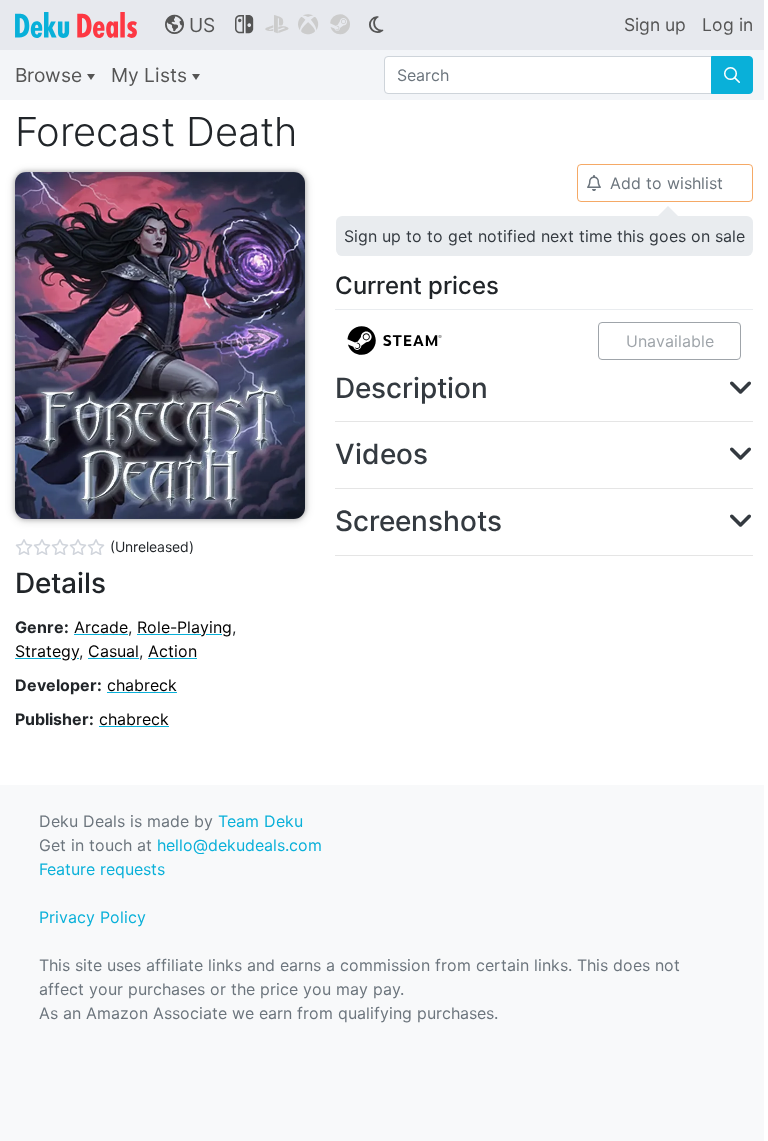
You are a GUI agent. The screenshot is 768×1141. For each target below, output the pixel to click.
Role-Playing (184, 627)
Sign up (655, 24)
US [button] (190, 25)
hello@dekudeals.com (239, 845)
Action (172, 651)
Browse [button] (51, 75)
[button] (544, 389)
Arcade (101, 627)
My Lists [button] (151, 75)
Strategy (47, 651)
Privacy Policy (92, 917)
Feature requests (102, 869)
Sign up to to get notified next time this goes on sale (544, 236)
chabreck (142, 685)
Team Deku (260, 821)
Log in (727, 24)
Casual (113, 651)
